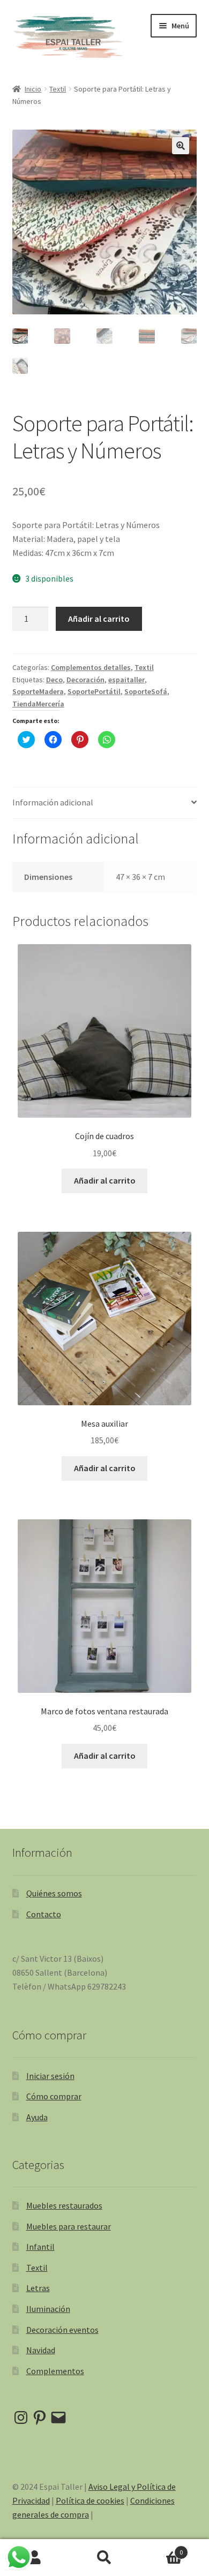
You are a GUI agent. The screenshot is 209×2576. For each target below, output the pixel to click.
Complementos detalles (91, 667)
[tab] (105, 803)
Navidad (41, 2350)
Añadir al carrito (99, 619)
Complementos (55, 2371)
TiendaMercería (38, 704)
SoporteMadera (38, 691)
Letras (38, 2288)
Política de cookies (90, 2500)
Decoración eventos (62, 2330)
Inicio (33, 89)
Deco (54, 680)
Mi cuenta (35, 2558)
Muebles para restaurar (69, 2226)
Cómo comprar (54, 2096)
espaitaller (126, 680)
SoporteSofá (146, 691)
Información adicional (53, 802)
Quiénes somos (54, 1893)
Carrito (161, 2548)
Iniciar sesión (50, 2076)
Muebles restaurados (64, 2205)
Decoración (85, 680)
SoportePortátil (94, 691)
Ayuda (37, 2117)
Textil (58, 89)
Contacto (44, 1914)
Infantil (40, 2247)
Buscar (104, 2558)
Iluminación (48, 2309)
